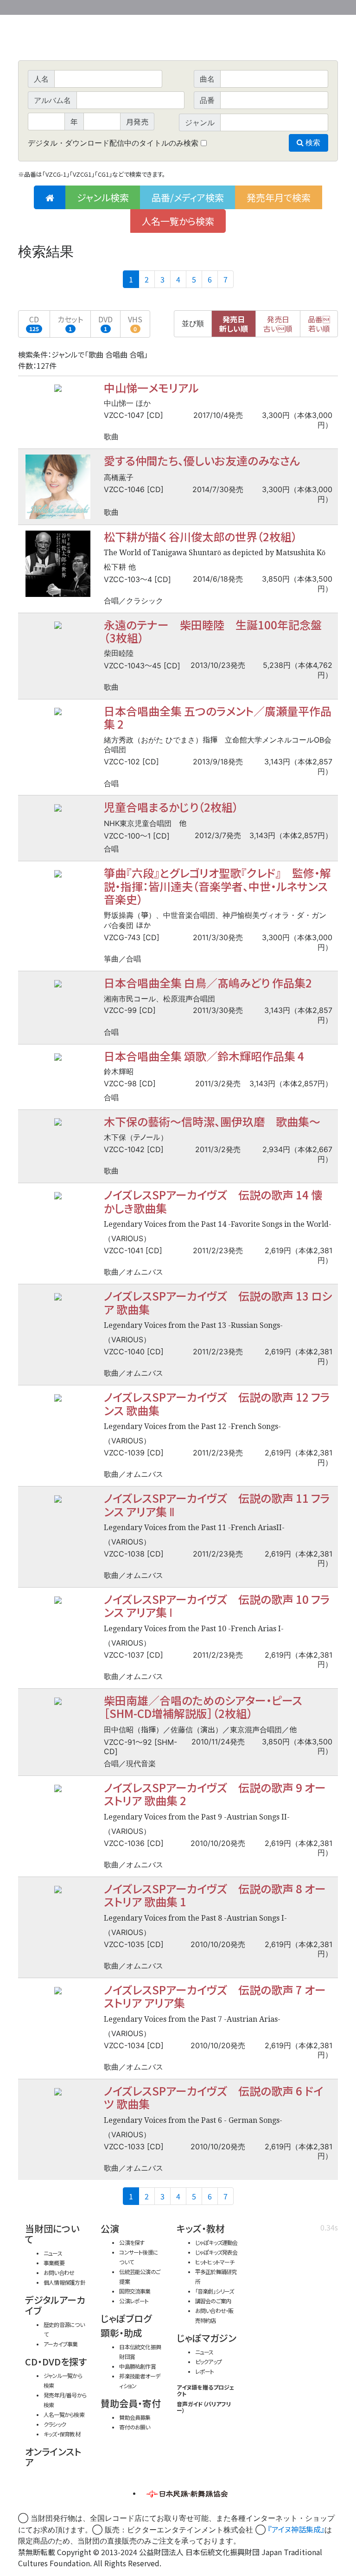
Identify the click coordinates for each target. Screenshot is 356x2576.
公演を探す (132, 2242)
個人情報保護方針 (64, 2282)
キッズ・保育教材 (62, 2434)
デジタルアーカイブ (55, 2305)
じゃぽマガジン (207, 2338)
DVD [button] (105, 323)
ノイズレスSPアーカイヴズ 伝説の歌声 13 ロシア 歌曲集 (218, 1302)
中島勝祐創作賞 (137, 2366)
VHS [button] (135, 323)
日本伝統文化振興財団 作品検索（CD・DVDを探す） (178, 39)
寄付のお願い (134, 2427)
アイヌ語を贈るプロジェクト (206, 2390)
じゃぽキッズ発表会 (216, 2252)
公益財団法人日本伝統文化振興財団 (68, 6)
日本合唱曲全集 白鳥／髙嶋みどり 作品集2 (208, 983)
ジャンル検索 (103, 197)
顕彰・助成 (121, 2333)
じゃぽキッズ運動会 (216, 2242)
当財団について (52, 2234)
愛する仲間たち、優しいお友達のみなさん (202, 460)
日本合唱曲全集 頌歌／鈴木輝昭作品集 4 (204, 1056)
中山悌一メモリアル (151, 388)
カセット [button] (70, 323)
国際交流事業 (135, 2291)
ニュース (53, 2253)
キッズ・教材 (201, 2228)
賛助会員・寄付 (131, 2403)
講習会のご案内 (213, 2301)
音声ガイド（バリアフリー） (204, 2407)
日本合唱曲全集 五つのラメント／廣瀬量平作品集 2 (218, 717)
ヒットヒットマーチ (215, 2262)
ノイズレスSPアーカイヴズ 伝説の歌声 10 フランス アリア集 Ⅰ (217, 1605)
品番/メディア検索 (188, 197)
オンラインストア (53, 2457)
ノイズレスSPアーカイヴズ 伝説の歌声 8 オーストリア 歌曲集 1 (215, 1895)
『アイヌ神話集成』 (296, 2529)
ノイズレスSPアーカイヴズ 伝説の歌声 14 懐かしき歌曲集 (213, 1201)
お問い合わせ (312, 6)
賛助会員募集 (135, 2417)
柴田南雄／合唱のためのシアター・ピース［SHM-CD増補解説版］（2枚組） (203, 1707)
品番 (319, 324)
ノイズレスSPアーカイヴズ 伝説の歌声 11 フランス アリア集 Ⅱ (217, 1504)
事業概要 (266, 6)
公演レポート (134, 2301)
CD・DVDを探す (56, 2361)
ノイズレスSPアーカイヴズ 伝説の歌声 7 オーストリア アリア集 (215, 1996)
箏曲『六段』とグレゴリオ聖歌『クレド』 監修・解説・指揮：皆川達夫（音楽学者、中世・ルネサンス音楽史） (217, 886)
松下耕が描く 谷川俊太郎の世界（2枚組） (200, 536)
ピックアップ (208, 2361)
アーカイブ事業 (61, 2344)
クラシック (55, 2424)
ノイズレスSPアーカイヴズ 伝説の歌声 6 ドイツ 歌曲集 (213, 2097)
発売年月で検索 (279, 197)
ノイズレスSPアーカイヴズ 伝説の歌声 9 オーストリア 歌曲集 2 (215, 1794)
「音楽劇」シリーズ (215, 2291)
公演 (110, 2228)
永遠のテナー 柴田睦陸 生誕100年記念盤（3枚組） (213, 631)
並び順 (193, 324)
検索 (312, 143)
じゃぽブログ (126, 2318)
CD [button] (34, 323)
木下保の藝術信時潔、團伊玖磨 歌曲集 (212, 1121)
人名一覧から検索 (178, 221)
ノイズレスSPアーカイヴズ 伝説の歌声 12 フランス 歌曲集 (217, 1403)
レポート (205, 2371)
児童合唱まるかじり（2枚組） (171, 807)
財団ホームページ (229, 6)
